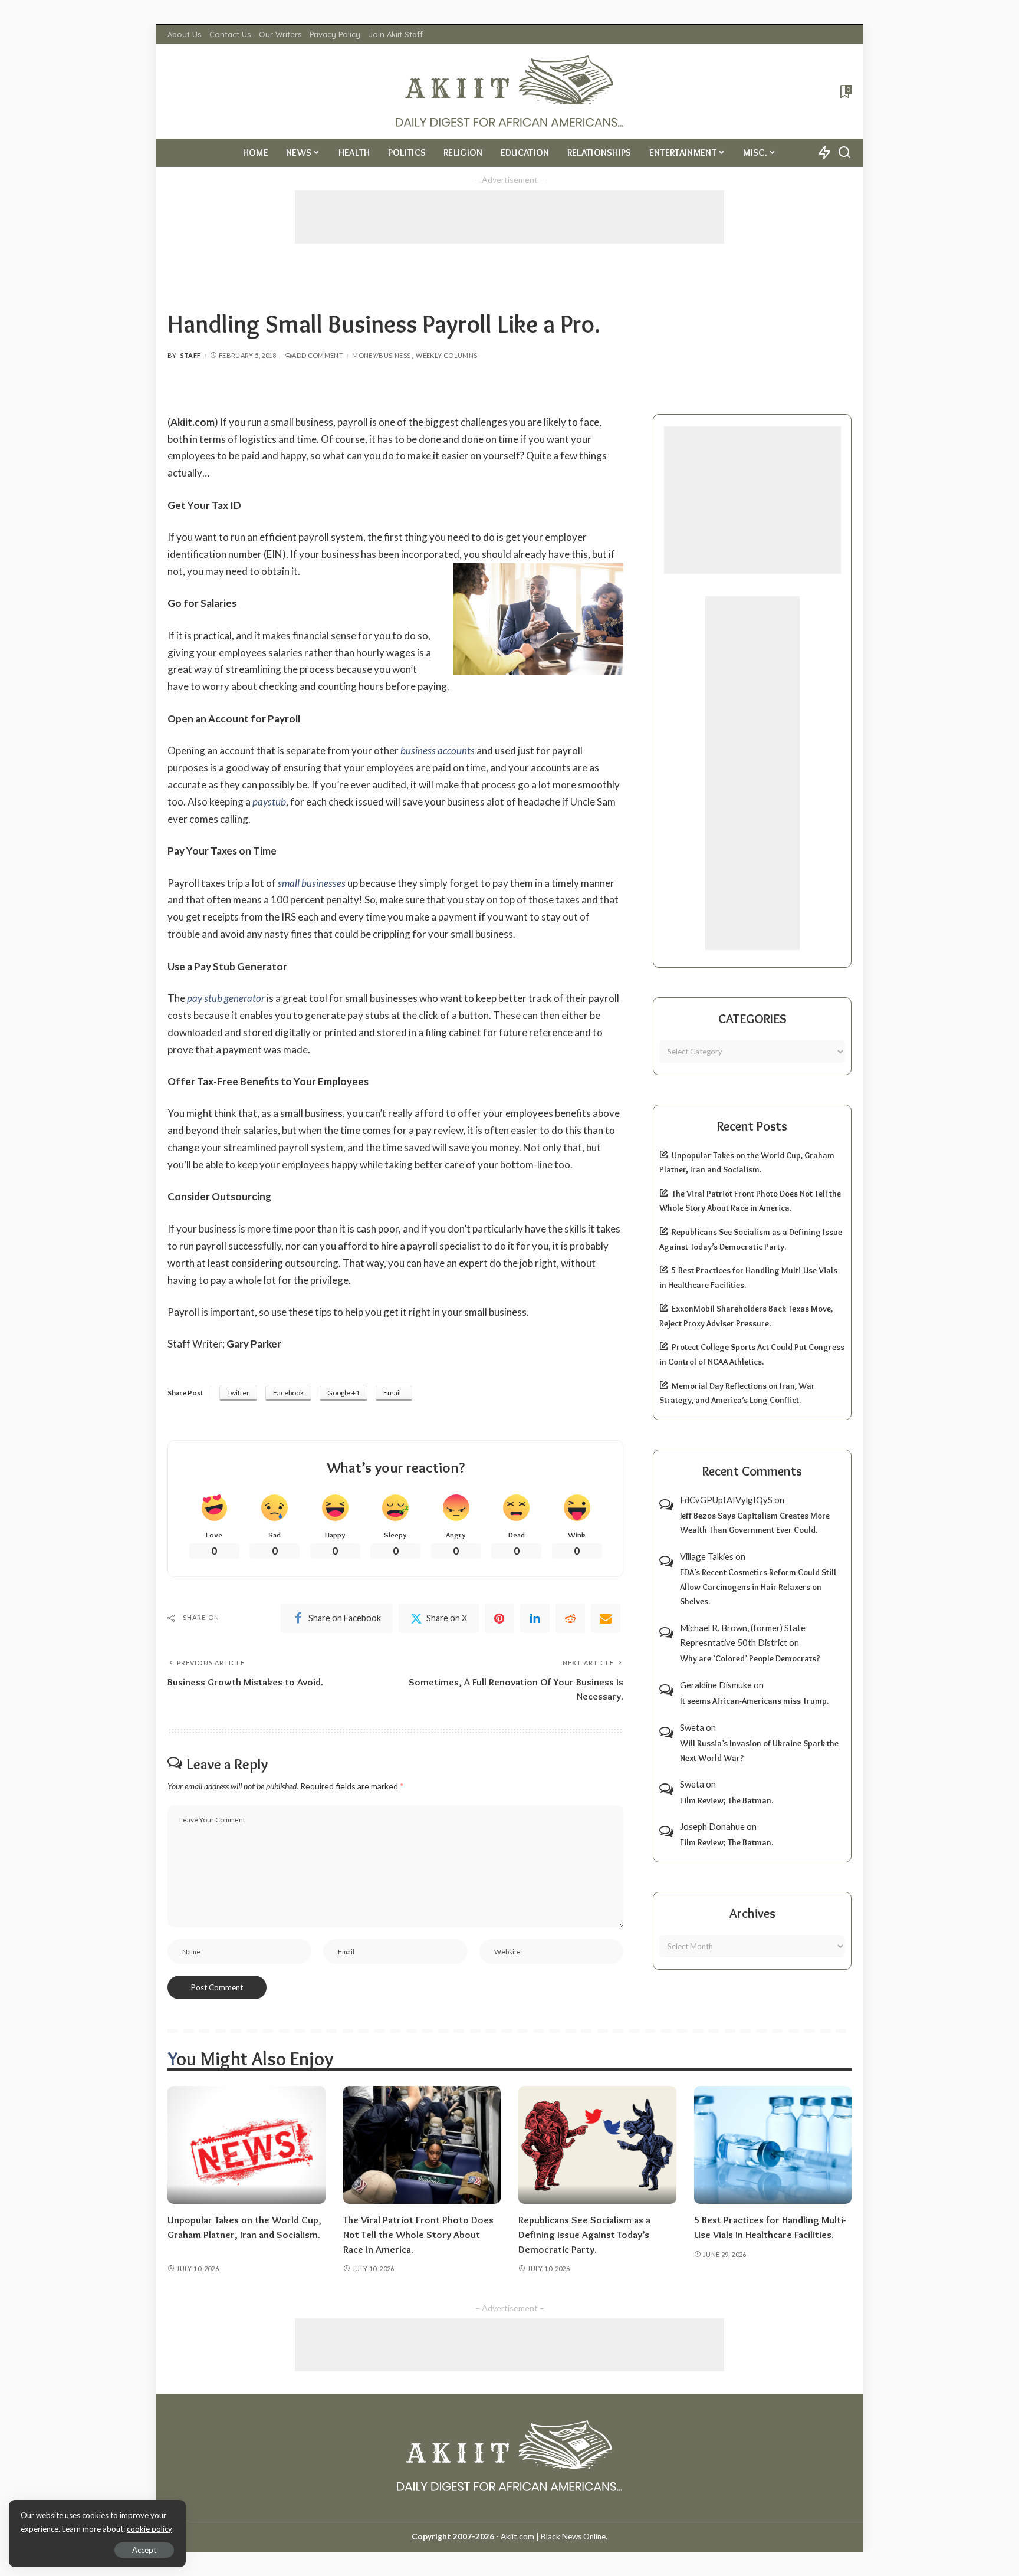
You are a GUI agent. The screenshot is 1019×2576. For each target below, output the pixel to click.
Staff (191, 355)
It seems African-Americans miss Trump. (754, 1701)
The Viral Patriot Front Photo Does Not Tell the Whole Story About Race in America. (418, 2234)
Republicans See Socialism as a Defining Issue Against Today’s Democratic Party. (584, 2234)
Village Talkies (707, 1556)
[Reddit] (570, 1618)
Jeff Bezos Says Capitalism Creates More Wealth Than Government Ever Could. (755, 1523)
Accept (144, 2550)
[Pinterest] (499, 1618)
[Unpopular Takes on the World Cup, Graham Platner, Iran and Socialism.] (246, 2145)
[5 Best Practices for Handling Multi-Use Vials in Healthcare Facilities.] (773, 2145)
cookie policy (149, 2529)
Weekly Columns (446, 355)
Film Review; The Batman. (727, 1800)
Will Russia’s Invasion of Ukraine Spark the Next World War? (759, 1751)
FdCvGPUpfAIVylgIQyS (726, 1500)
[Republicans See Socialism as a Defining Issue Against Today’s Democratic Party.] (597, 2145)
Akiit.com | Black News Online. (554, 2536)
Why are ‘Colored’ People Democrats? (750, 1658)
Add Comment (318, 355)
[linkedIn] (535, 1618)
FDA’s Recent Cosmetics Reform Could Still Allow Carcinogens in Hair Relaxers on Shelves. (758, 1587)
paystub (269, 802)
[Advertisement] (509, 217)
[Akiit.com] (510, 91)
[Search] (844, 153)
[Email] (606, 1618)
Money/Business (381, 355)
